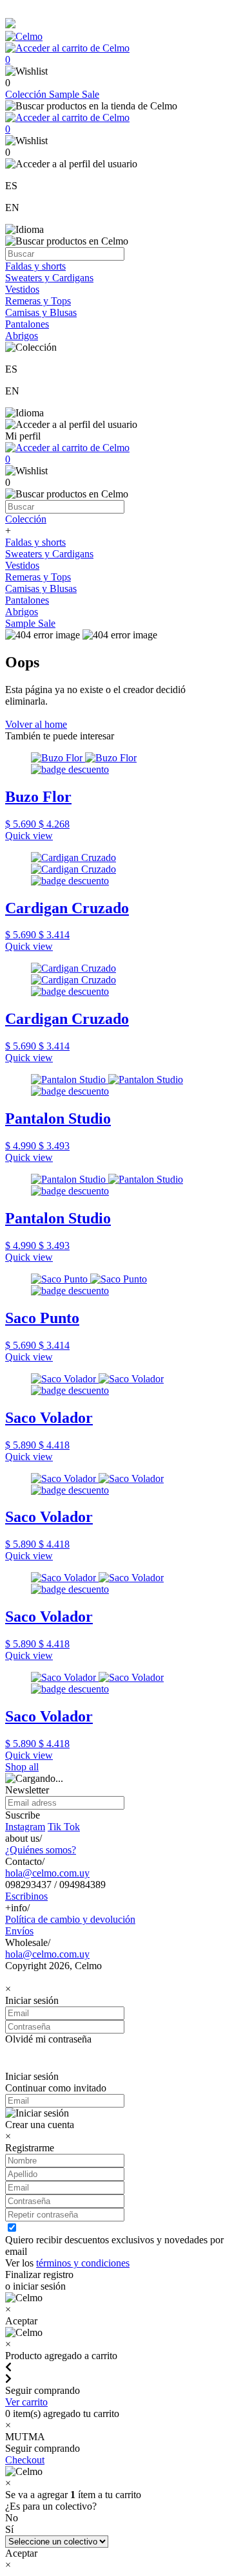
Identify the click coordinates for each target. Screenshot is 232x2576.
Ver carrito (26, 2402)
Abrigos (22, 336)
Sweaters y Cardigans (49, 278)
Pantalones (27, 324)
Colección (27, 94)
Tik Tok (64, 1827)
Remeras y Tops (38, 301)
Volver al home (36, 724)
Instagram (25, 1827)
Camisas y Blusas (41, 312)
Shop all (22, 1767)
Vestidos (22, 289)
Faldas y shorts (35, 266)
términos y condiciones (83, 2263)
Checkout (25, 2460)
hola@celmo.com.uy (47, 1873)
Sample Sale (74, 94)
